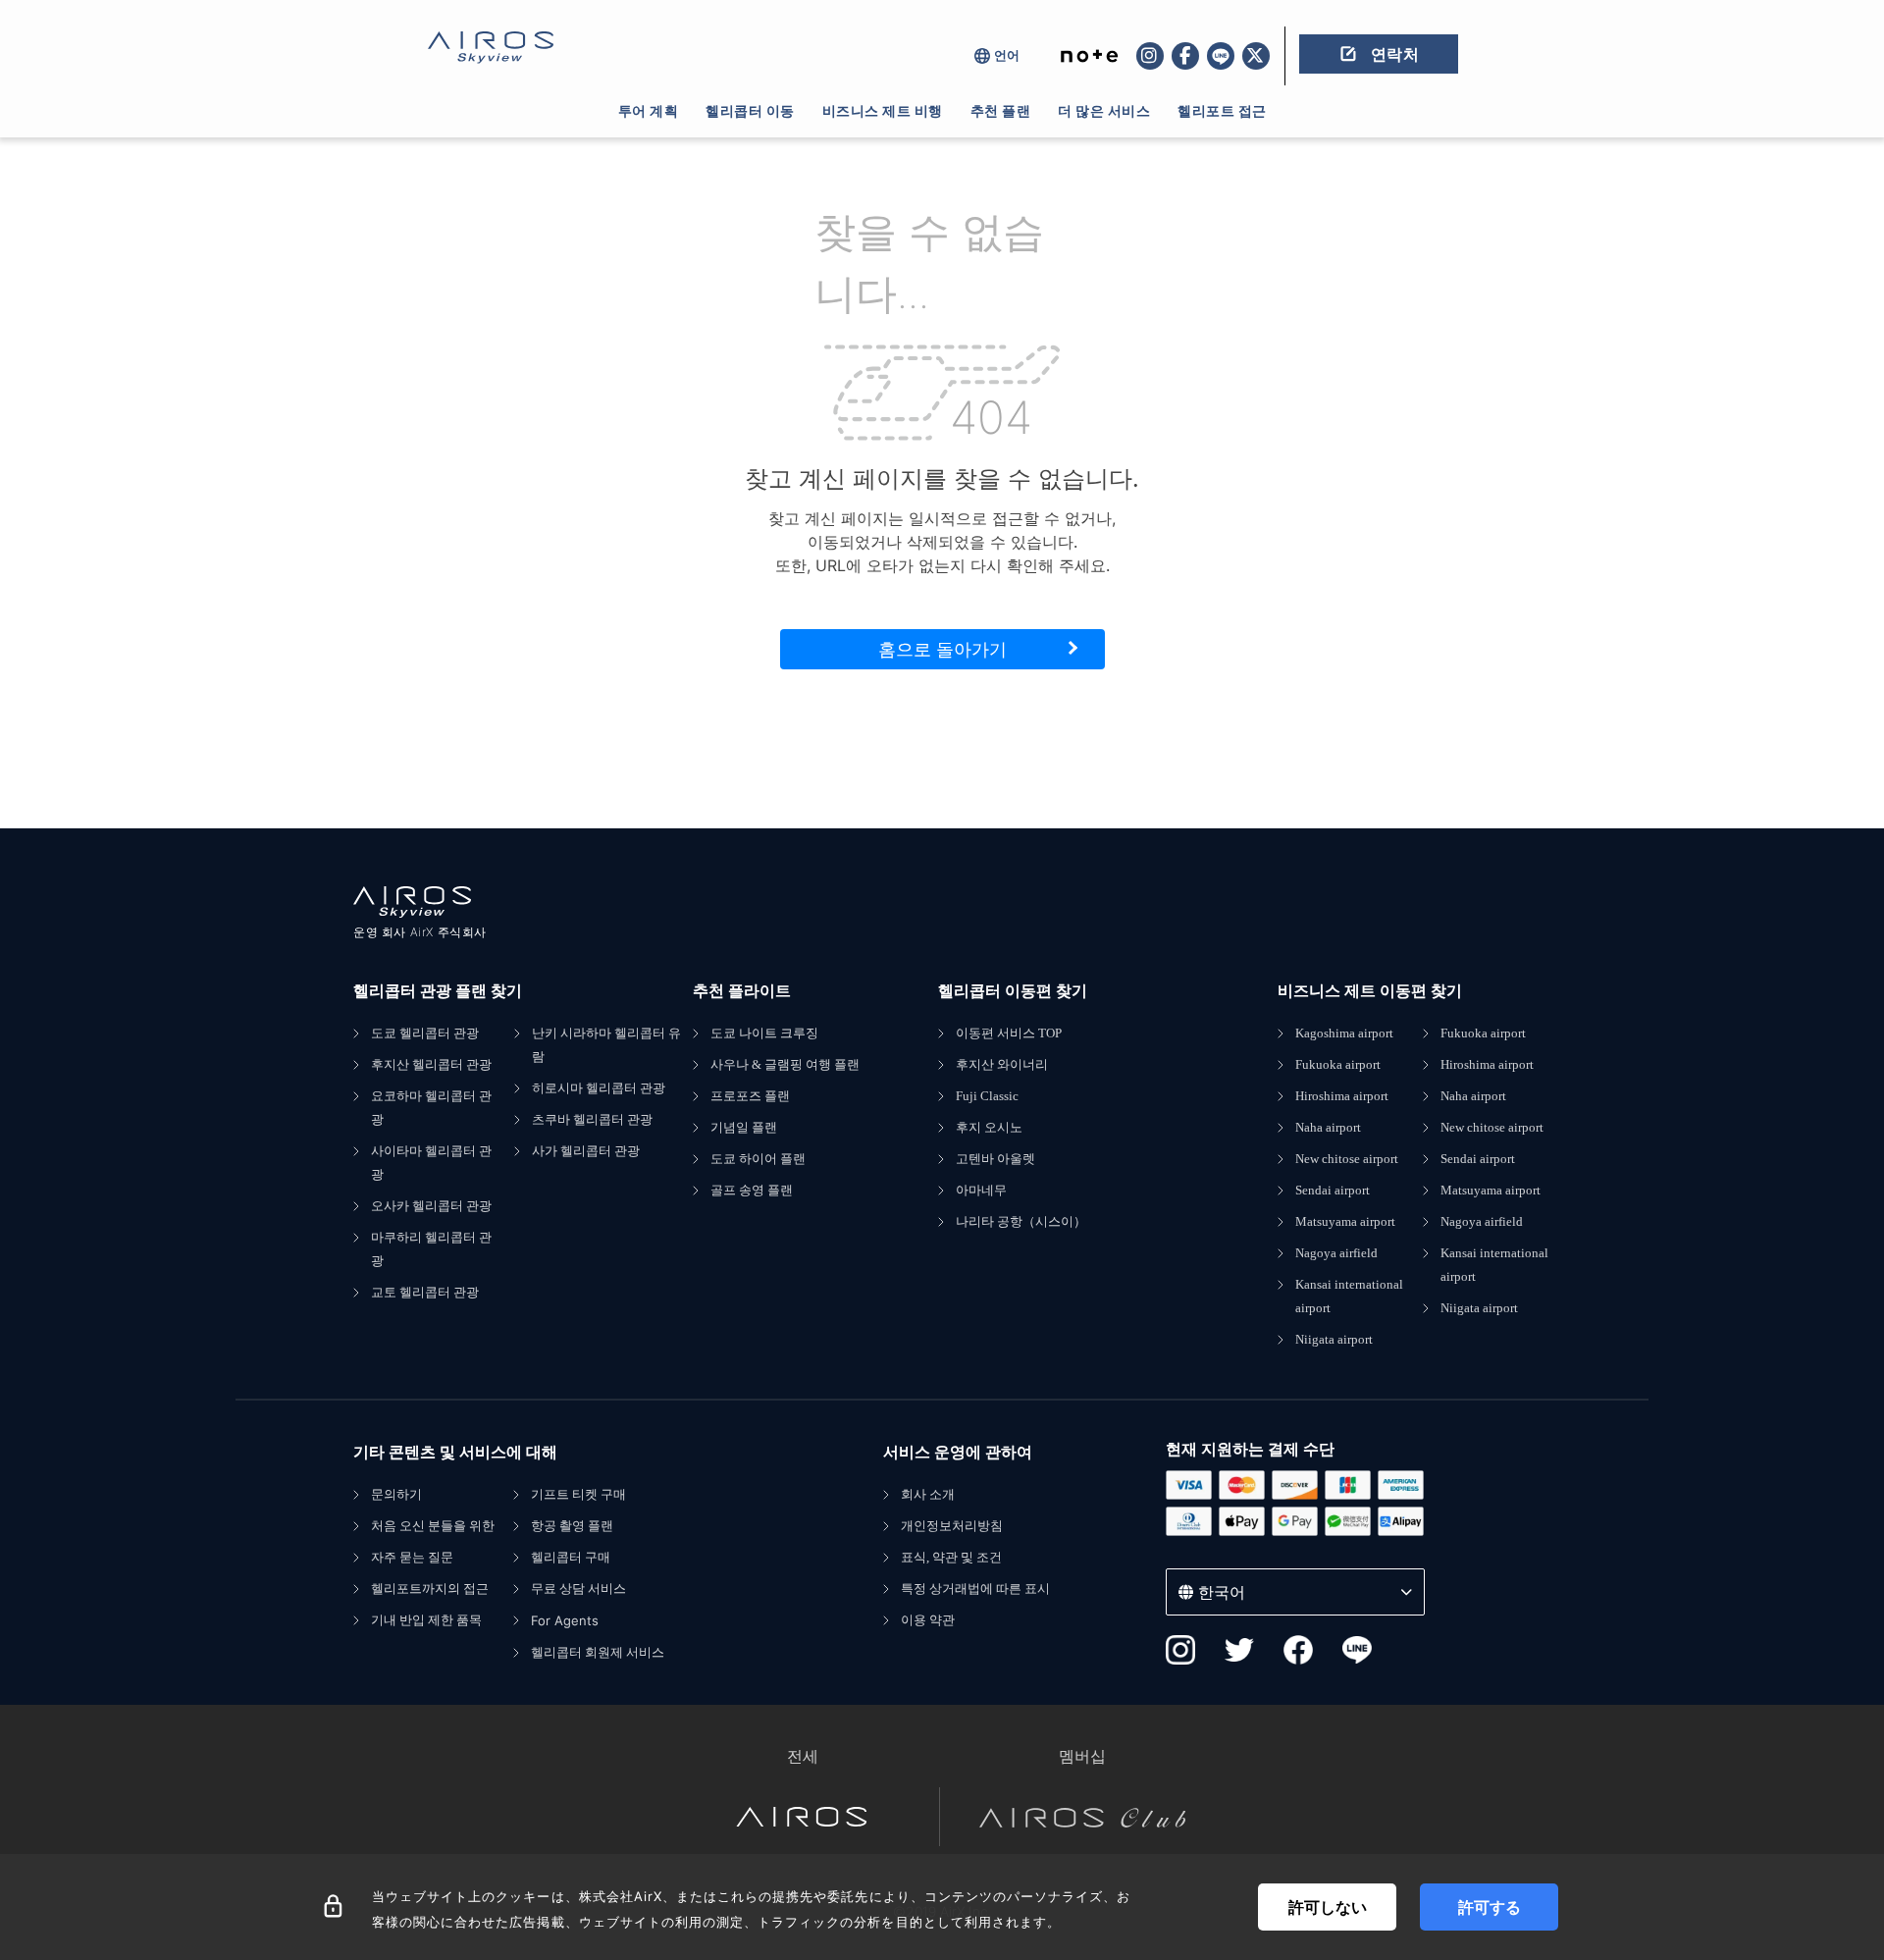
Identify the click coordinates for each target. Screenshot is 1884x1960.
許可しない (1328, 1907)
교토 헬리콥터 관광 (425, 1292)
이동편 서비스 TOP (1009, 1033)
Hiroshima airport (1342, 1096)
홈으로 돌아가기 (942, 649)
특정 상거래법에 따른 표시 (975, 1589)
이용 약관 (928, 1620)
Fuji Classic (987, 1096)
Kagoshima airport (1344, 1033)
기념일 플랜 (744, 1127)
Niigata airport (1334, 1339)
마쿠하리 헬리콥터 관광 (431, 1249)
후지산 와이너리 (1002, 1064)
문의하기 (396, 1494)
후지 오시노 (989, 1127)
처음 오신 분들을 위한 (433, 1526)
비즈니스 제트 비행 (883, 110)
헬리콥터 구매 (571, 1557)
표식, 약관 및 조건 (951, 1557)
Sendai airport (1333, 1190)
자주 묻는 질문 (412, 1557)
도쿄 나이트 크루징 (764, 1033)
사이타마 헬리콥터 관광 (431, 1163)
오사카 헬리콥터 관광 (431, 1206)
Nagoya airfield (1336, 1253)
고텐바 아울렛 (995, 1159)
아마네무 (981, 1190)
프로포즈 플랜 (750, 1096)
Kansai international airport (1349, 1296)
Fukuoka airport (1338, 1064)
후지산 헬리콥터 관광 (431, 1064)
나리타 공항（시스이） (1021, 1221)
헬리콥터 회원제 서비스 (598, 1652)
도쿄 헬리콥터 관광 (425, 1033)
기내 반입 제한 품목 (426, 1620)
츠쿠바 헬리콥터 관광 (592, 1119)
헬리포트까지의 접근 (430, 1589)
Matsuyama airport (1345, 1221)
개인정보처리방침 (952, 1526)
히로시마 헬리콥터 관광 (599, 1088)
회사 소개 (928, 1494)
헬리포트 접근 (1222, 110)
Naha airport (1328, 1127)
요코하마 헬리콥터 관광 (431, 1108)
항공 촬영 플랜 (572, 1526)
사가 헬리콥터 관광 (586, 1151)
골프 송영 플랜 (752, 1190)
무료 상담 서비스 (578, 1589)
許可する (1490, 1907)
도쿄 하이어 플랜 (758, 1159)
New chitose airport (1347, 1159)
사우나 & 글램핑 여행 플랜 (785, 1064)
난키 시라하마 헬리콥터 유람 (606, 1045)
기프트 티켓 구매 (578, 1494)
